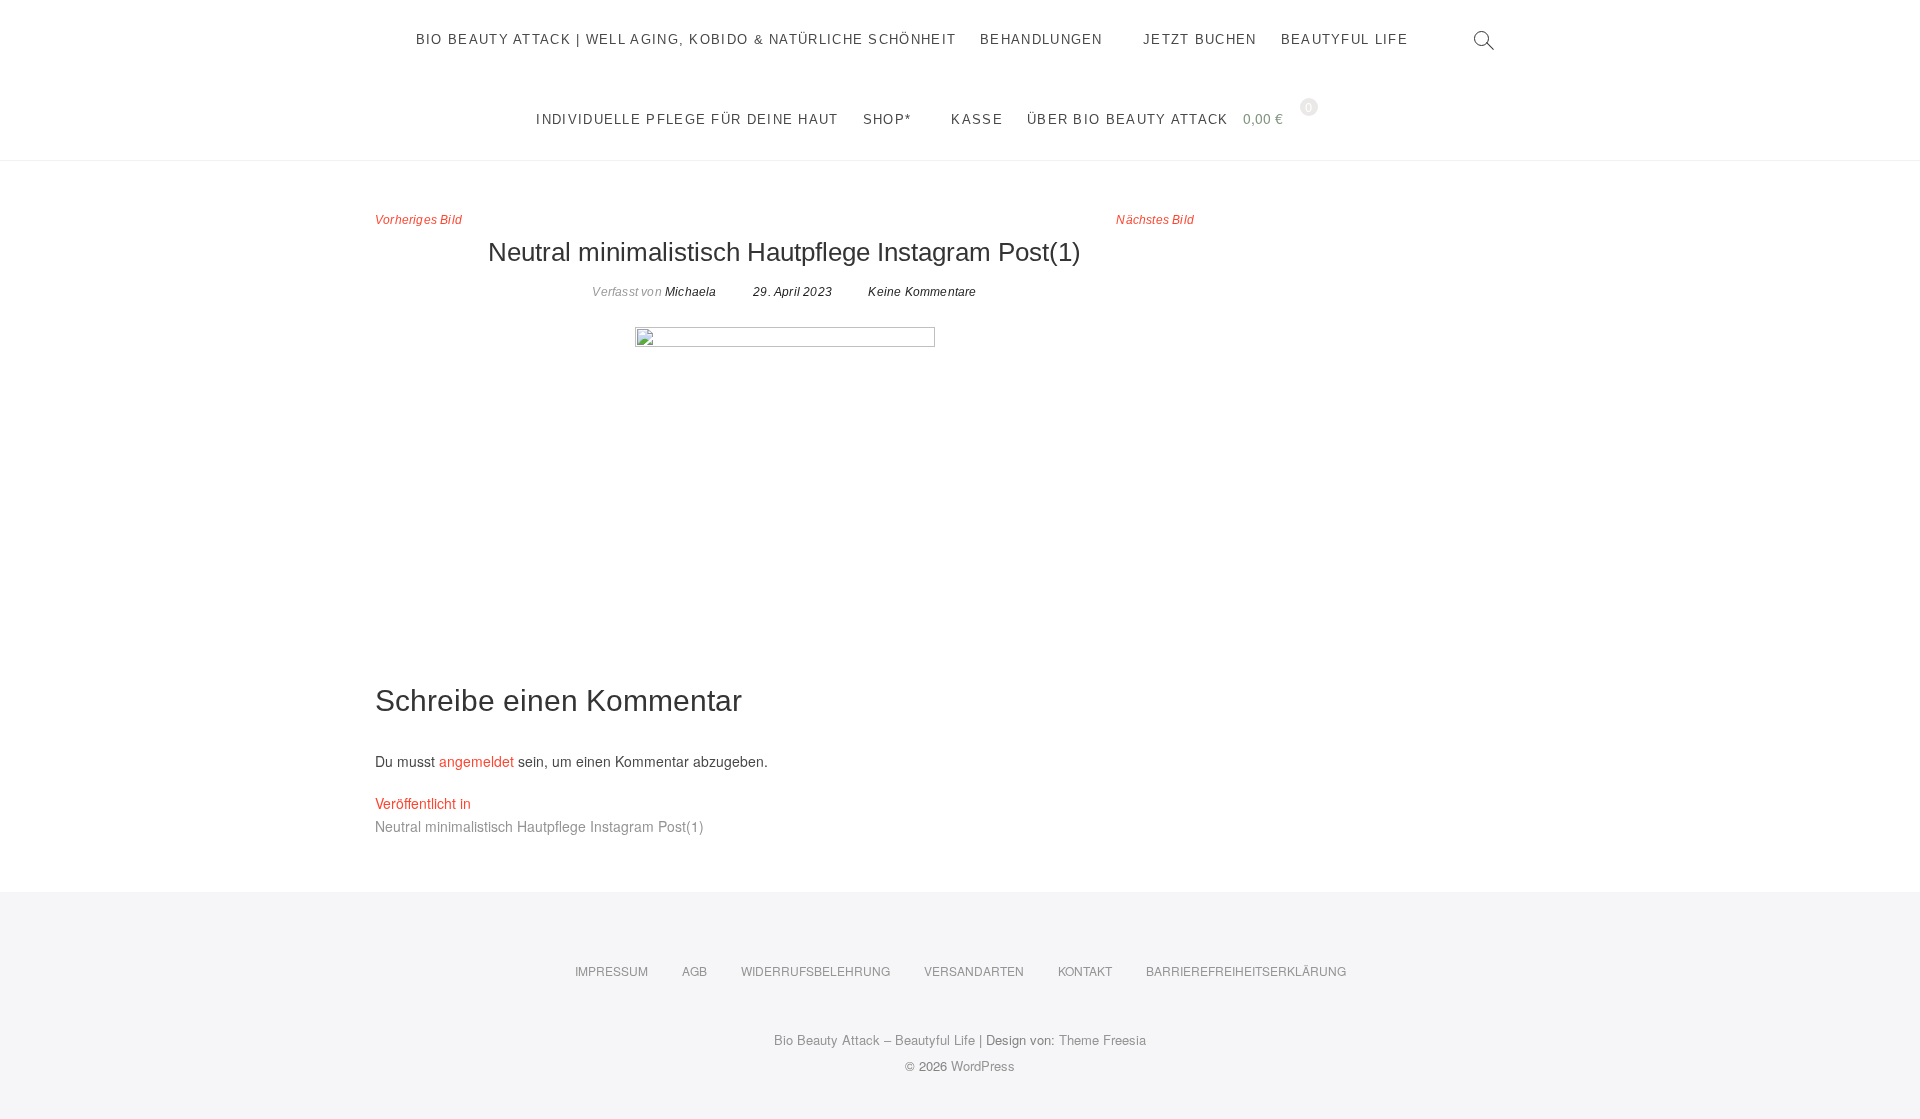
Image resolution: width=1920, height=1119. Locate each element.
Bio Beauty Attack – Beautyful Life (874, 1039)
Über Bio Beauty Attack (1128, 119)
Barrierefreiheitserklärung (1246, 970)
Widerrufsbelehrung (815, 970)
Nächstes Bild (1155, 220)
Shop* (887, 119)
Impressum (611, 970)
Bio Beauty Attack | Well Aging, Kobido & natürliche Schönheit (686, 39)
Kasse (977, 119)
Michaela (689, 292)
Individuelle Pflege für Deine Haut (687, 119)
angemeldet (476, 761)
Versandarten (974, 970)
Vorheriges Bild (418, 220)
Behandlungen (1041, 39)
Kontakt (1085, 970)
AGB (694, 970)
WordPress (983, 1065)
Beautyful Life (1344, 39)
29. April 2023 (791, 292)
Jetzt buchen (1200, 39)
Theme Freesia (1102, 1039)
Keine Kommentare (922, 292)
